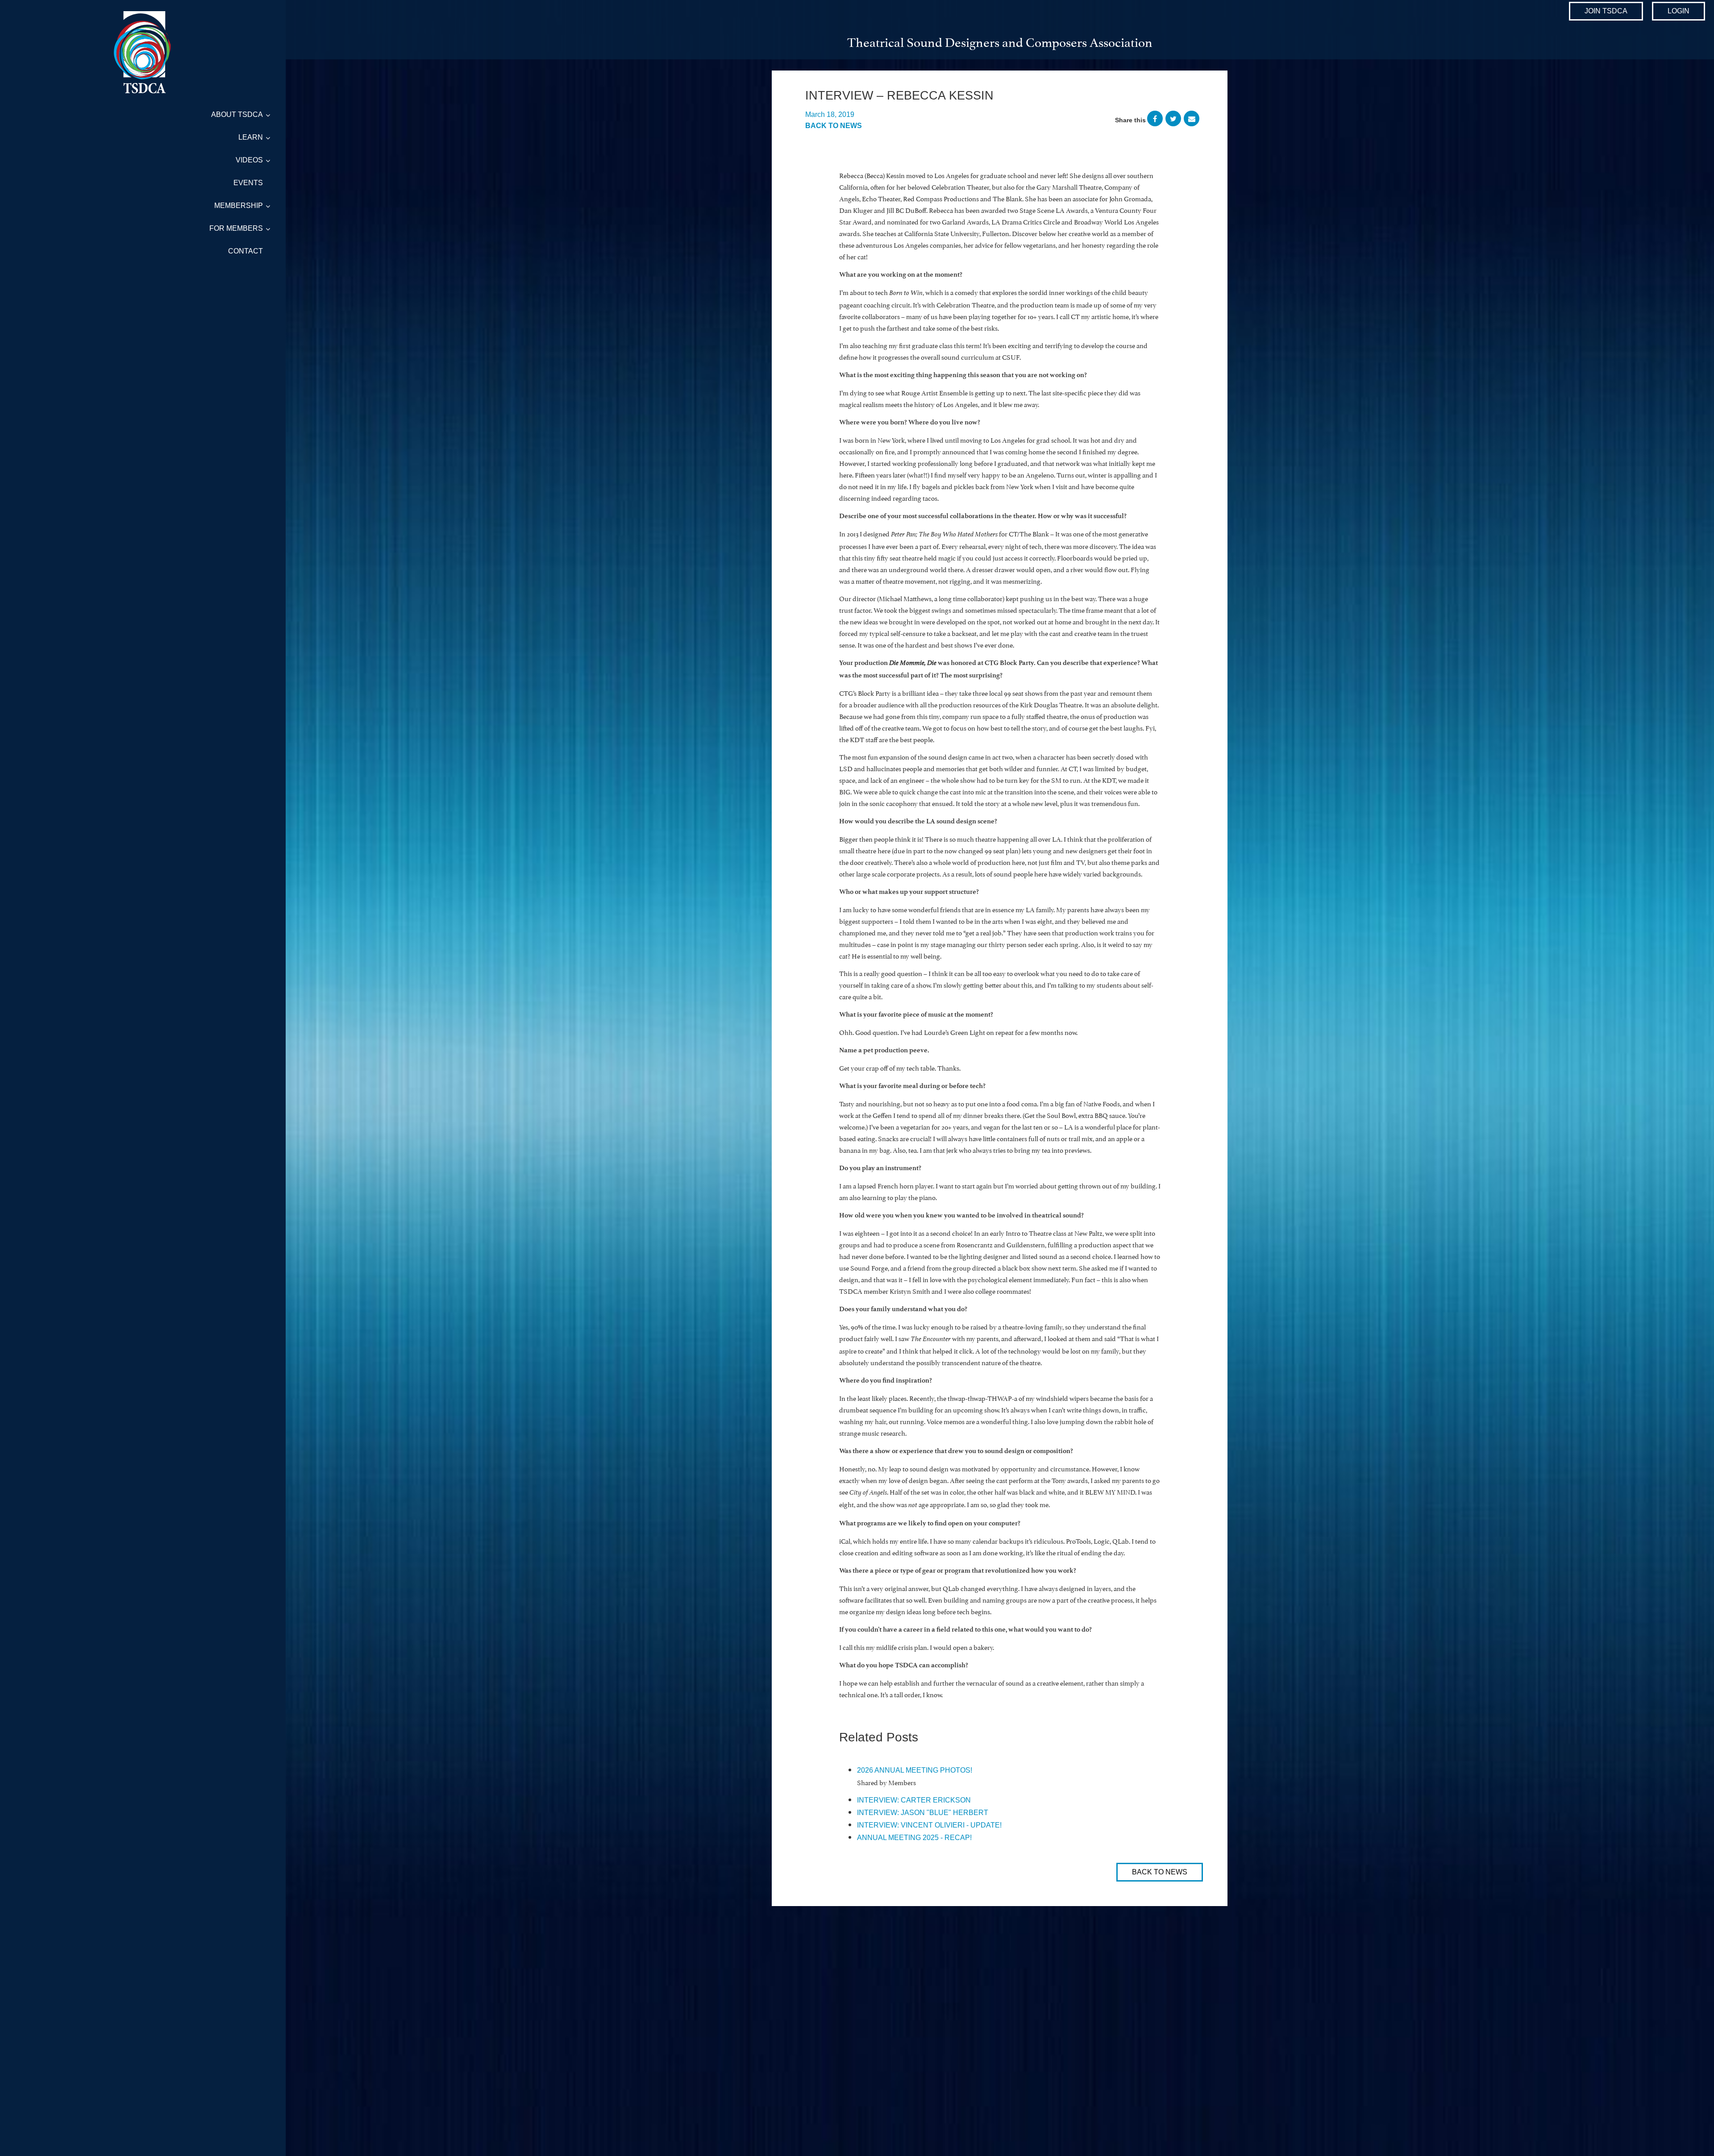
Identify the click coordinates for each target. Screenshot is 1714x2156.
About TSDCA (237, 114)
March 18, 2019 (830, 114)
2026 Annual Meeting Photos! (915, 1770)
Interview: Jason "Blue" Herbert (923, 1813)
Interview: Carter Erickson (914, 1800)
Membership (239, 206)
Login (1679, 11)
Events (248, 183)
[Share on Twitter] (1173, 120)
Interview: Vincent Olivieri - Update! (929, 1825)
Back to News (834, 126)
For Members (236, 228)
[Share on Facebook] (1155, 120)
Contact (245, 251)
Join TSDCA (1606, 11)
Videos (249, 160)
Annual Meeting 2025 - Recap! (914, 1838)
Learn (251, 137)
